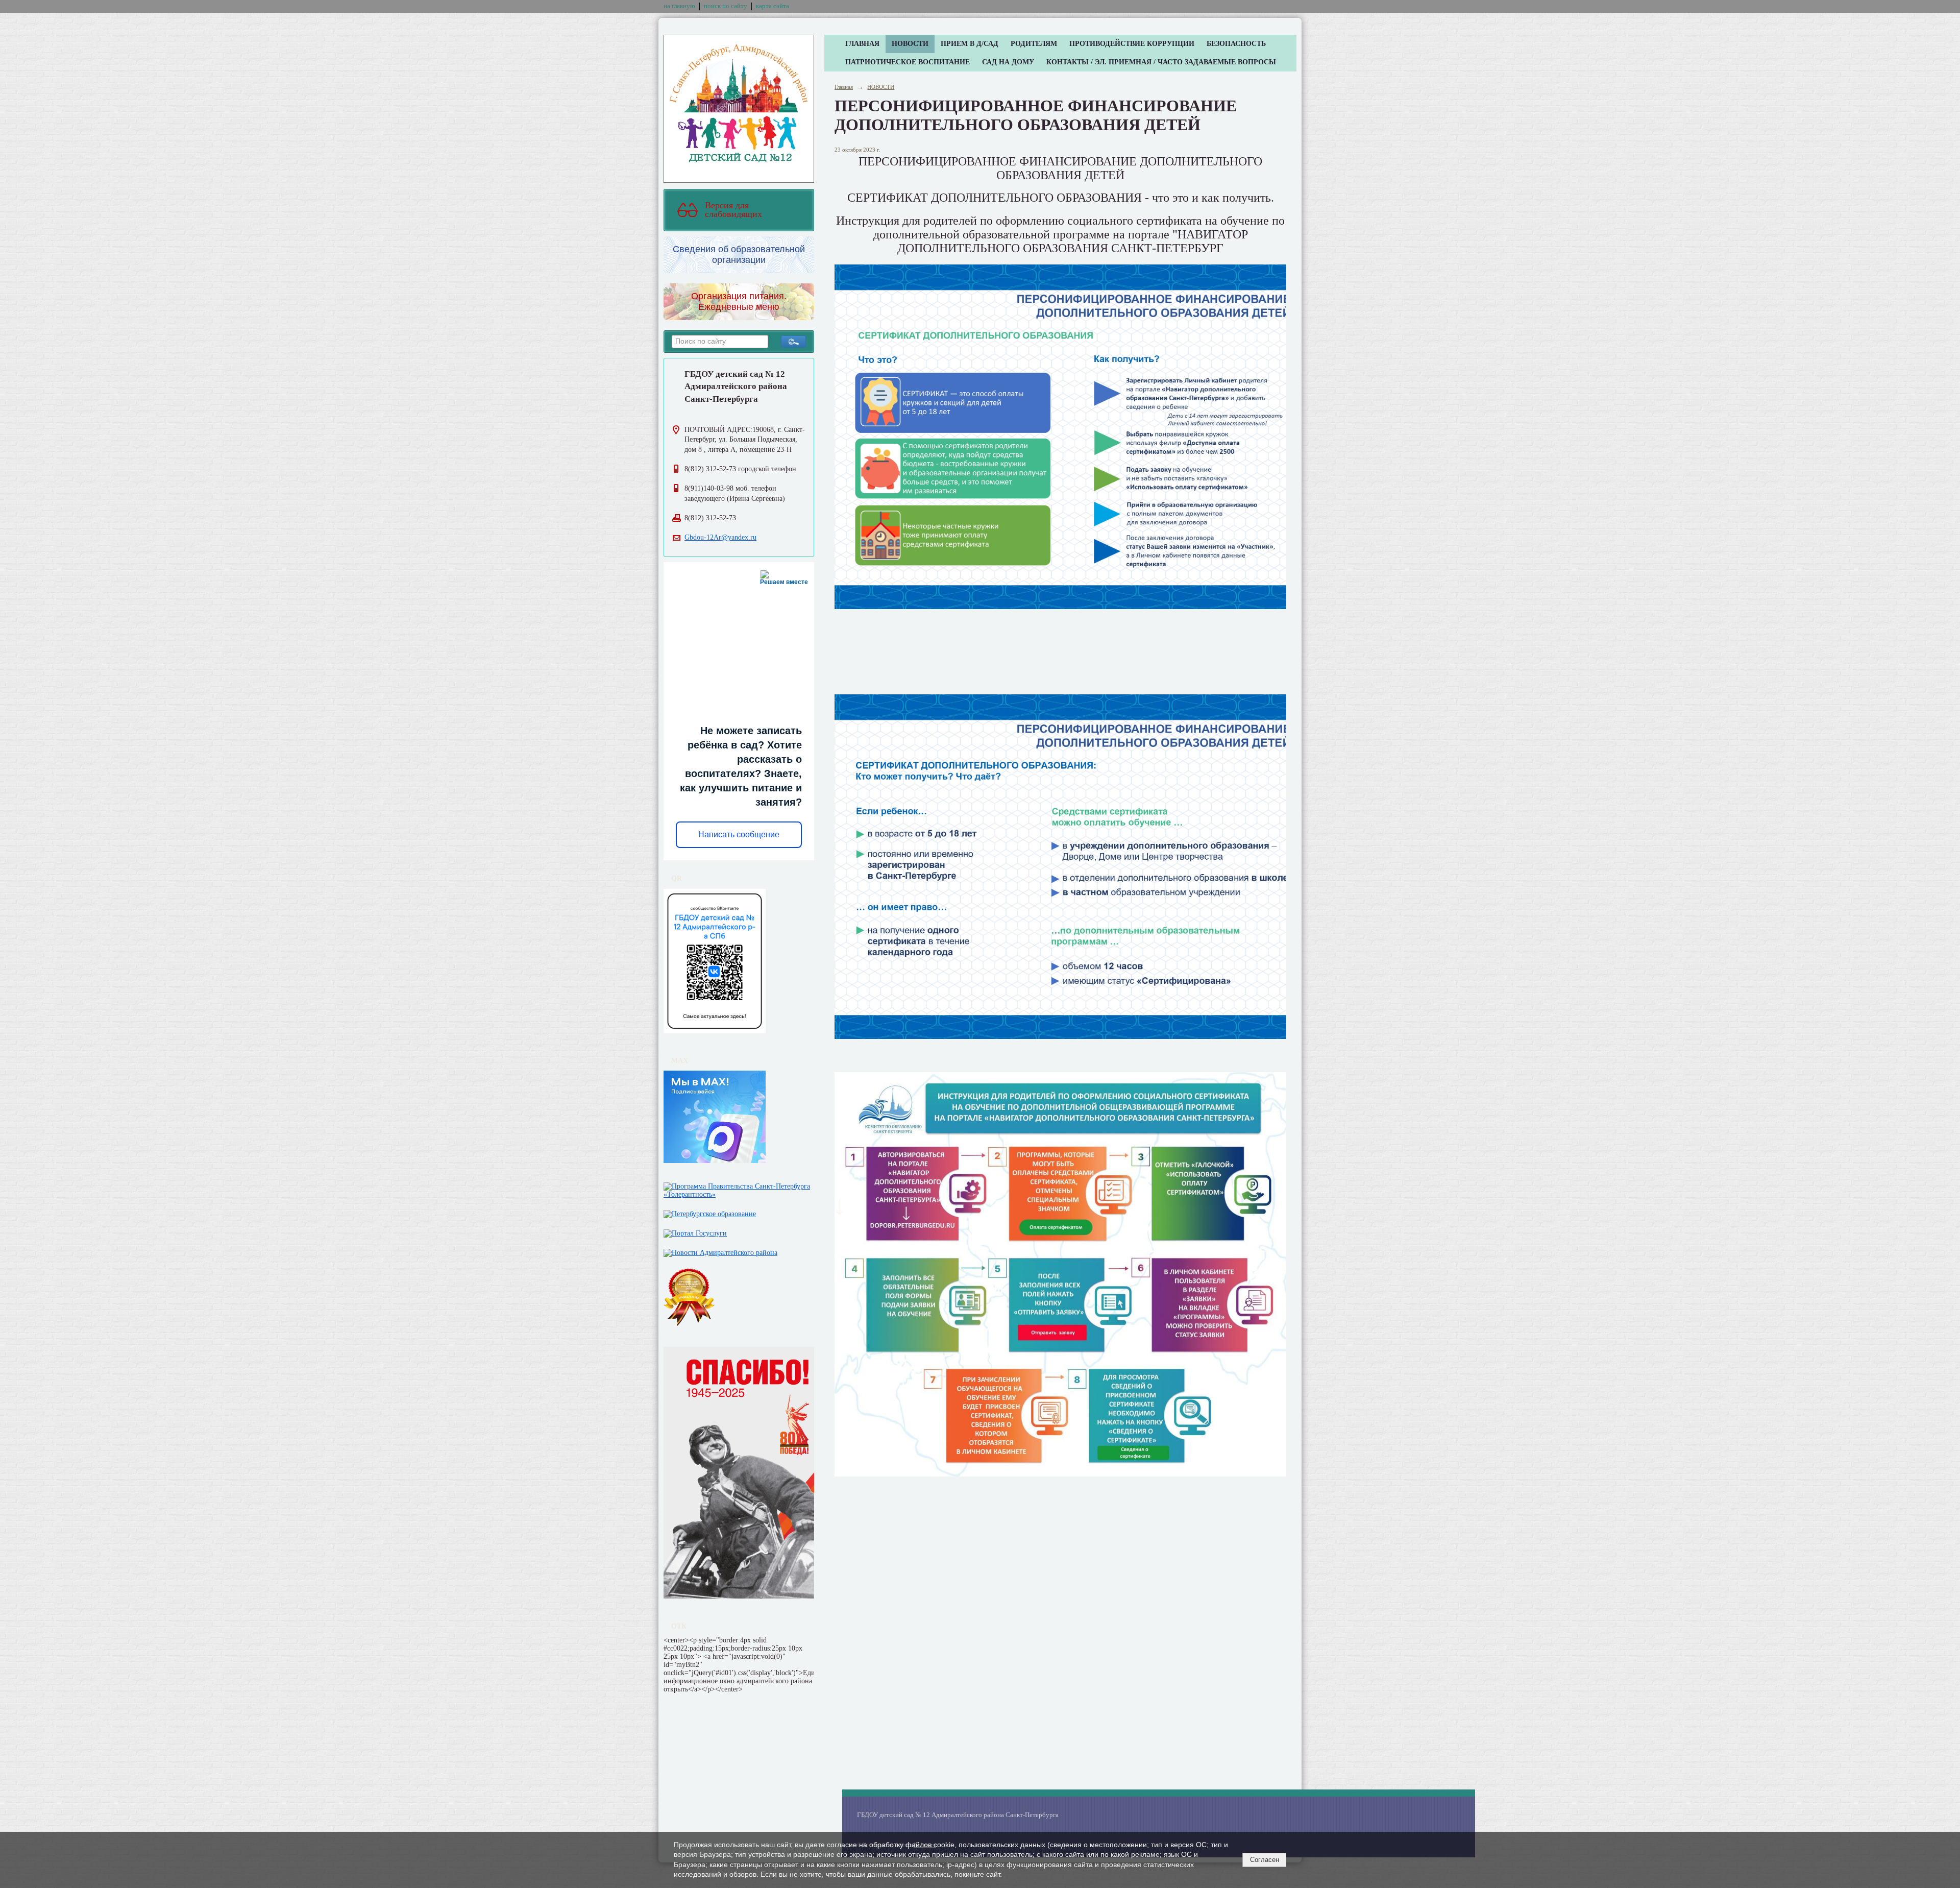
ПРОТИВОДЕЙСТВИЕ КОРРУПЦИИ (1132, 44)
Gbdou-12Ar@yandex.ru (720, 537)
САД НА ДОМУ (1008, 62)
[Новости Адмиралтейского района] (720, 1251)
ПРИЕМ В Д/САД (970, 44)
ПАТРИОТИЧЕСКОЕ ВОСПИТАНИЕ (908, 62)
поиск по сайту (726, 6)
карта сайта (773, 6)
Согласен (1265, 1860)
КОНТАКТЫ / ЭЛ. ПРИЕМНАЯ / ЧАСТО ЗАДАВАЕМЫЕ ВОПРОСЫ (1161, 62)
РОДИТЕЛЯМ (1034, 44)
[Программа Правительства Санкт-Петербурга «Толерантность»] (739, 1188)
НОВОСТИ (910, 44)
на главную (679, 6)
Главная (844, 87)
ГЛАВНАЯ (862, 44)
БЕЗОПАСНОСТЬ (1236, 44)
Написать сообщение (739, 834)
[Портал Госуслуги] (695, 1231)
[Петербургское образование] (710, 1212)
